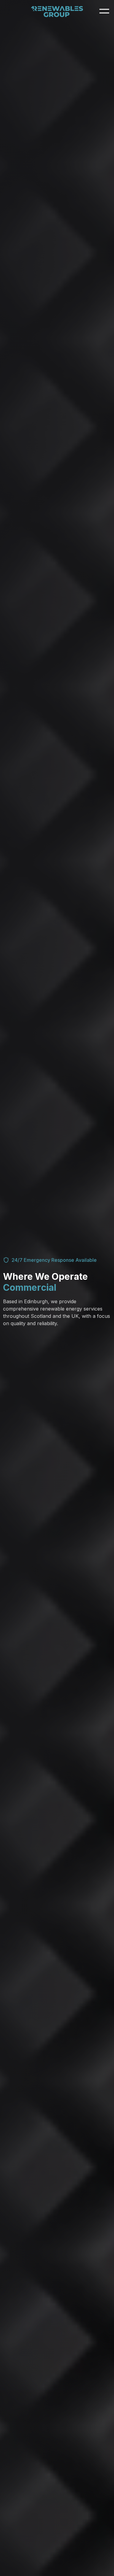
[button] (103, 11)
